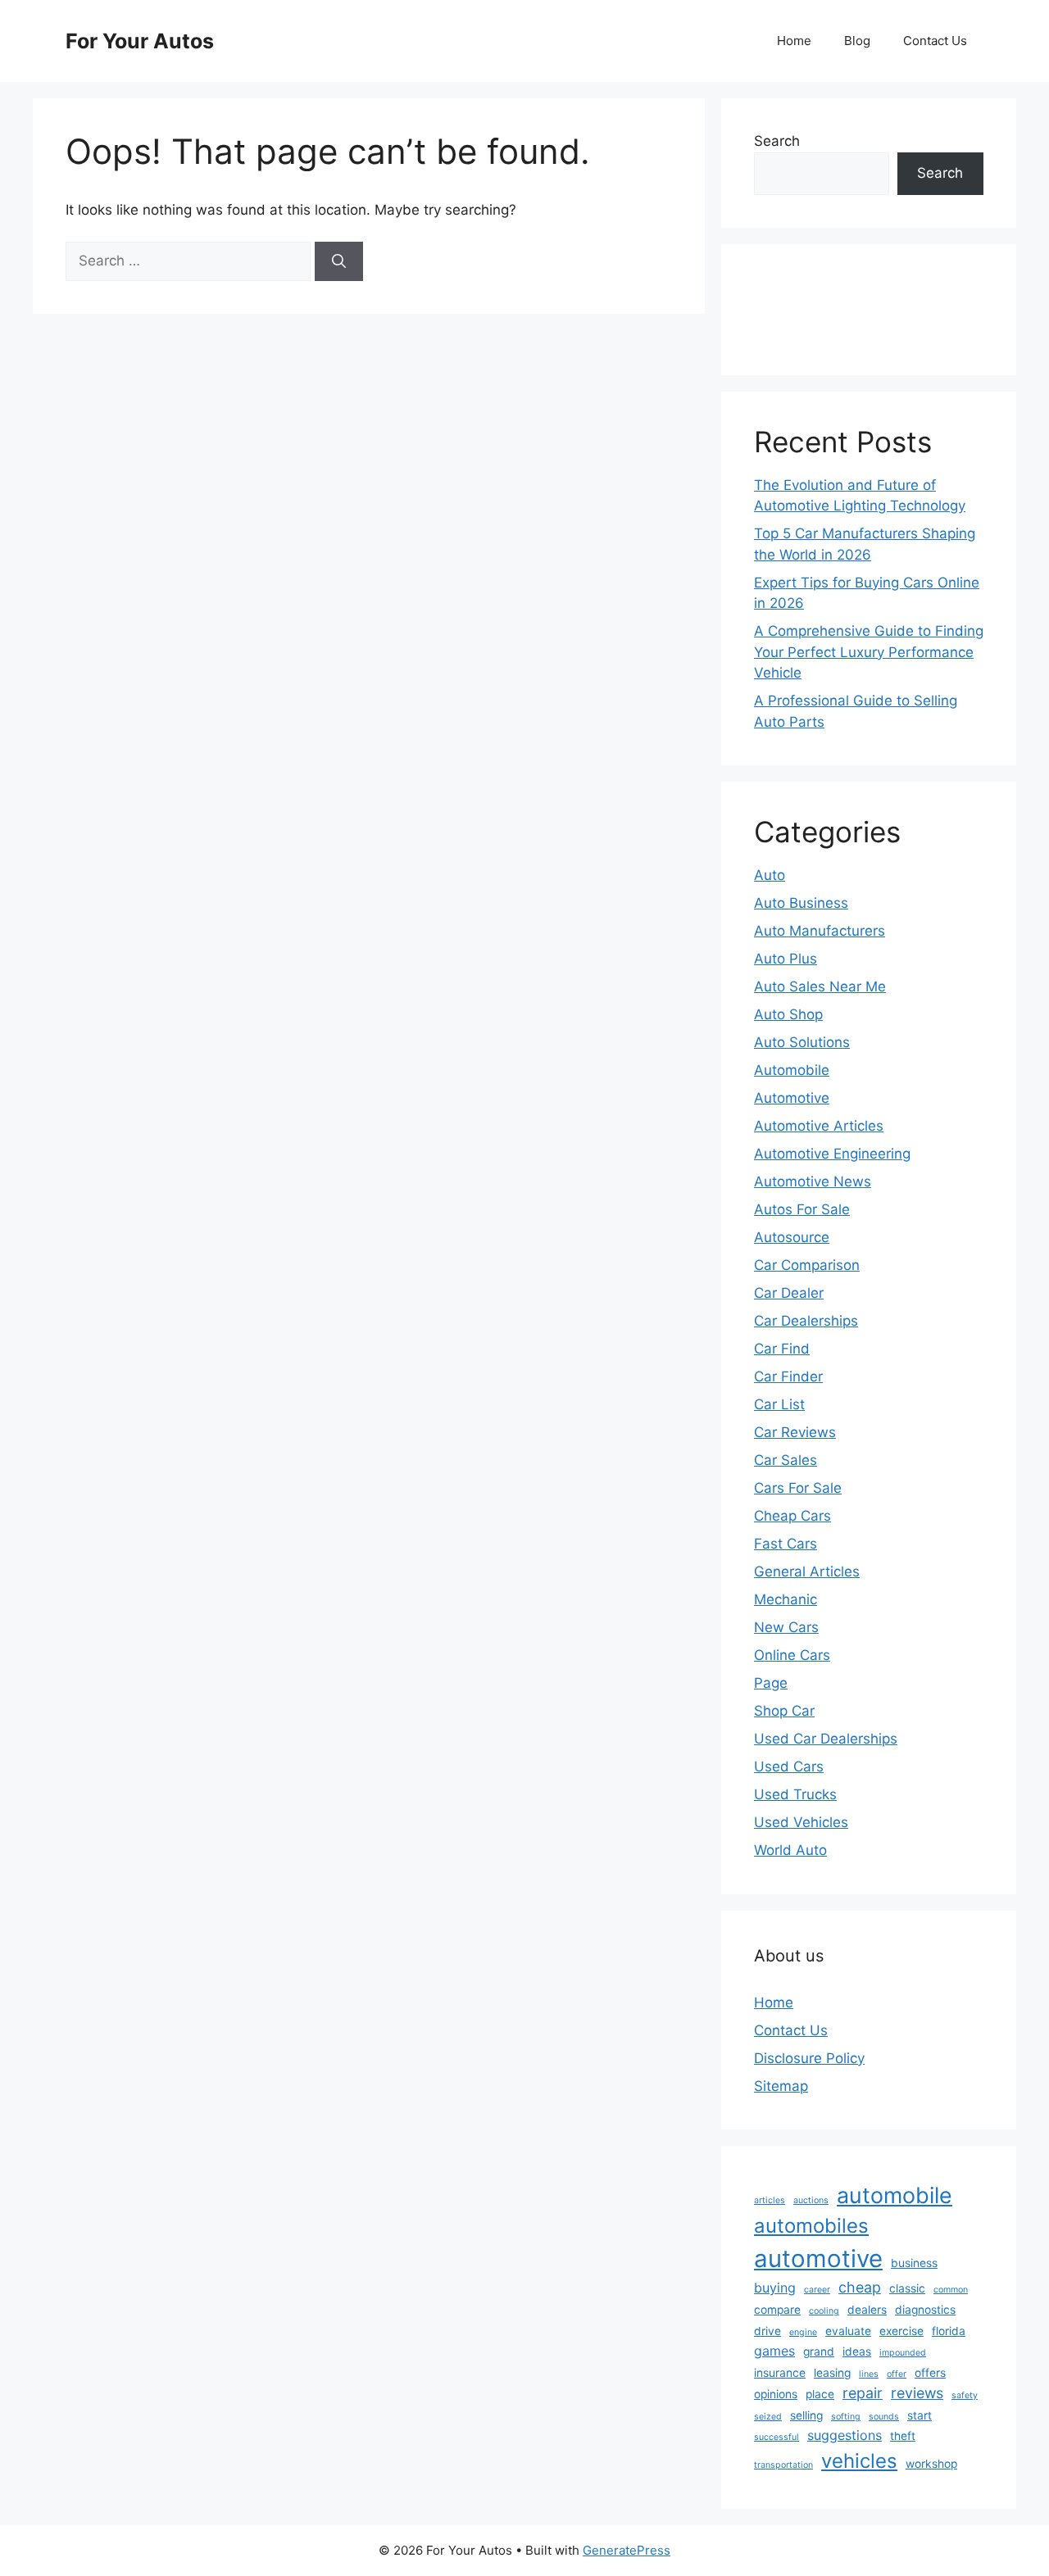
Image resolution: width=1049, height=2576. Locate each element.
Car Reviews (795, 1432)
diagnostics (925, 2310)
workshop (931, 2464)
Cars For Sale (798, 1488)
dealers (867, 2310)
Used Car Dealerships (826, 1739)
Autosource (792, 1237)
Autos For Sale (802, 1209)
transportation (783, 2465)
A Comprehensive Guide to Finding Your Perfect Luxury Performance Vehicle (869, 652)
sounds (884, 2417)
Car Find (782, 1349)
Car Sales (786, 1460)
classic (907, 2288)
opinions (776, 2394)
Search (777, 141)
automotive (818, 2259)
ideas (857, 2352)
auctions (811, 2200)
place (820, 2394)
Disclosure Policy (809, 2058)
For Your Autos (140, 41)
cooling (824, 2311)
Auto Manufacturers (820, 931)
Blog (857, 41)
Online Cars (792, 1655)
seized (768, 2417)
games (774, 2351)
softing (846, 2417)
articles (770, 2200)
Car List (779, 1404)
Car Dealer (789, 1293)
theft (903, 2436)
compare (777, 2310)
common (951, 2290)
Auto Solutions (802, 1042)
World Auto (790, 1850)
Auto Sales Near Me (820, 986)
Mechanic (786, 1599)
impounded (903, 2353)
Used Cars (789, 1766)
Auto (770, 875)
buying (775, 2288)
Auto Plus (786, 959)
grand (819, 2352)
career (817, 2290)
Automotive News (813, 1181)
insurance (780, 2373)
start (920, 2415)
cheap (860, 2287)
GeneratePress (627, 2550)
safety (965, 2395)
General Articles (807, 1571)
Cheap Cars (792, 1516)
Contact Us (935, 41)
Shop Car (784, 1711)
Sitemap (781, 2086)
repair (863, 2393)
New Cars (786, 1627)
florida (949, 2331)
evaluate (848, 2331)
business (914, 2263)
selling (806, 2415)
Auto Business (801, 903)
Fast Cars (786, 1544)
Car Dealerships (806, 1321)
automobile (895, 2195)
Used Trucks (795, 1794)
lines (869, 2374)
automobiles (811, 2226)
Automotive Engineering (832, 1154)
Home (794, 41)
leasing (832, 2373)
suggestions (845, 2435)
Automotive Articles (819, 1126)
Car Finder (788, 1376)
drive (767, 2331)
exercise (901, 2331)
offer (897, 2374)
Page (771, 1683)
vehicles (859, 2461)
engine (803, 2332)
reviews (917, 2393)
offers (930, 2373)
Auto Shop (788, 1014)
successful (777, 2437)
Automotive (792, 1098)
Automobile (792, 1070)
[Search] (339, 261)
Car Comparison (807, 1265)
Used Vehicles (801, 1822)
